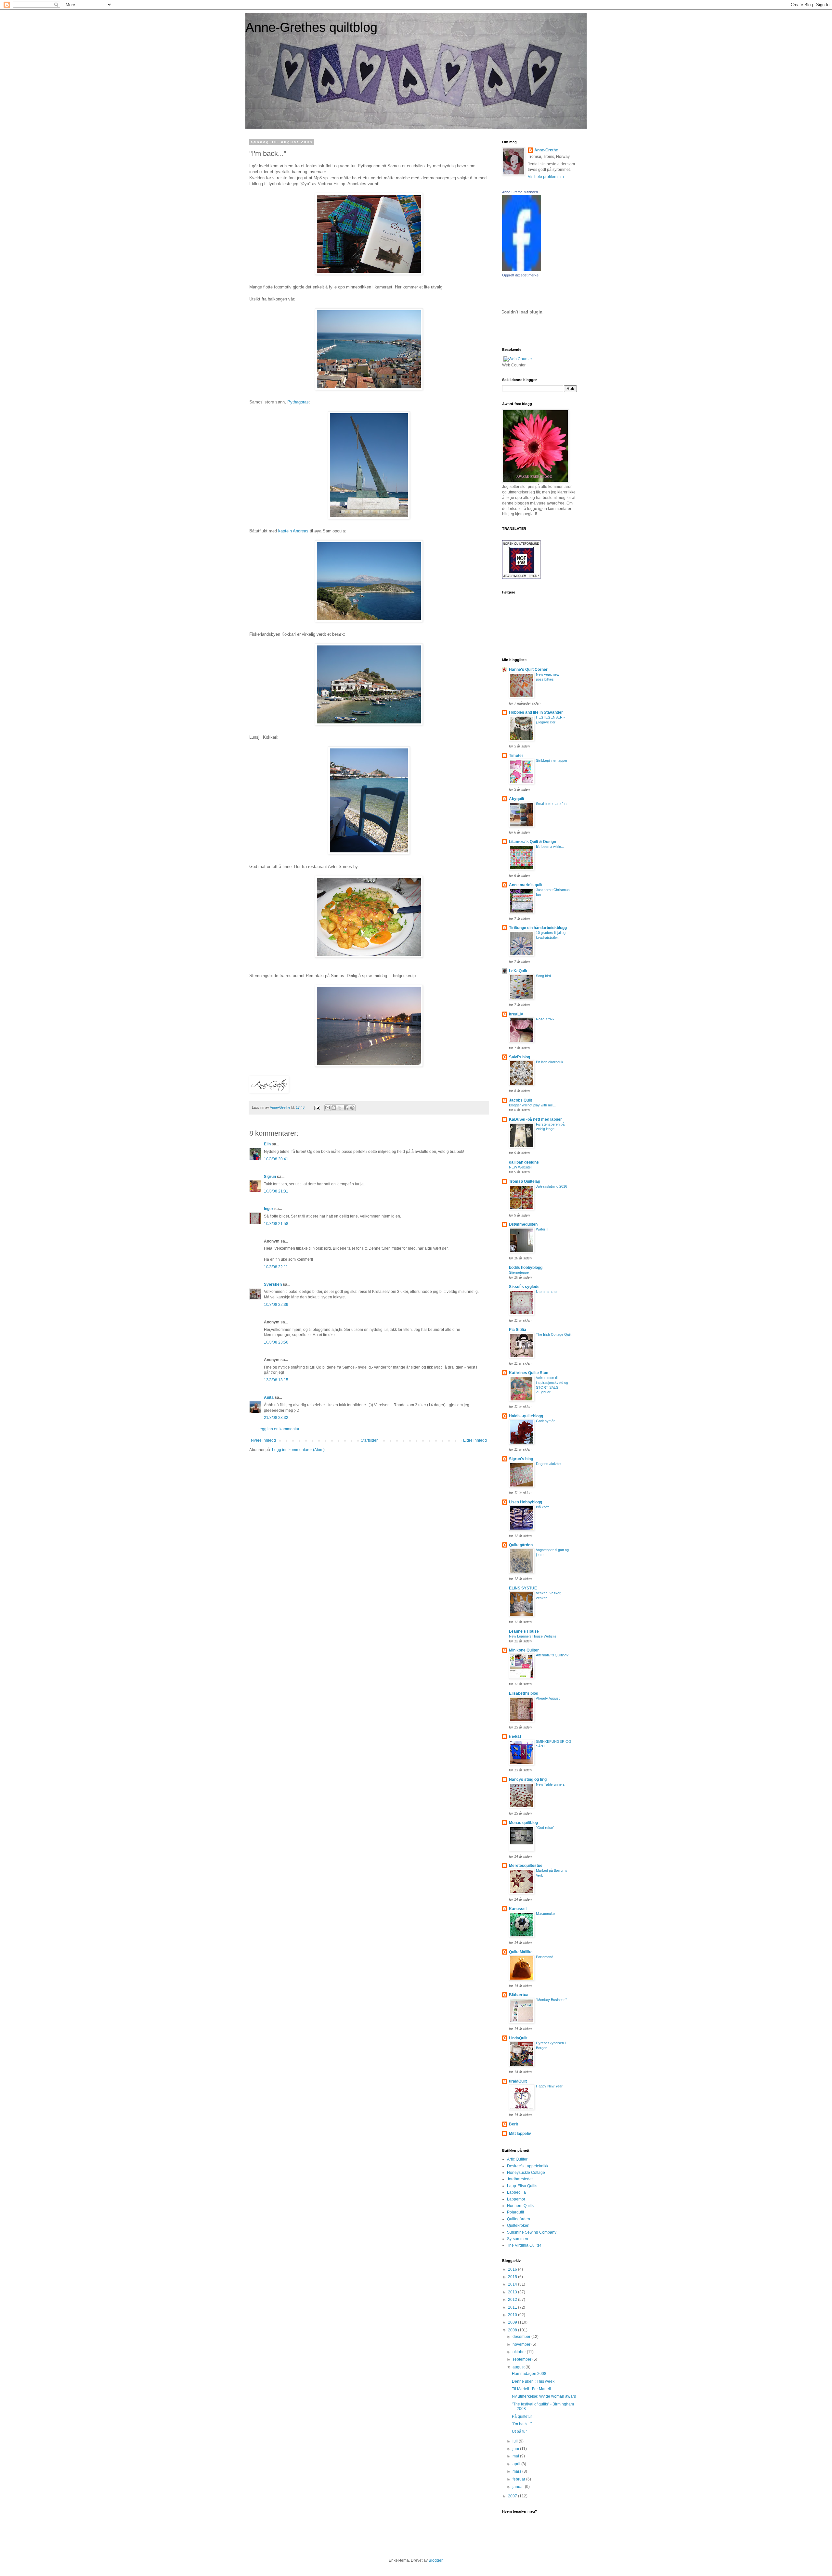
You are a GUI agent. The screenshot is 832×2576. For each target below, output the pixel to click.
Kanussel (518, 1909)
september (522, 2359)
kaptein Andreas (293, 531)
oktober (520, 2352)
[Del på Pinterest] (352, 1108)
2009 (513, 2322)
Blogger (435, 2560)
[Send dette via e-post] (328, 1108)
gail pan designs (524, 1162)
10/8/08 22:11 (276, 1267)
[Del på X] (340, 1108)
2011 (513, 2307)
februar (519, 2479)
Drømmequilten (523, 1224)
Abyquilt (517, 799)
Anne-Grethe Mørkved (520, 192)
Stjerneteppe (519, 1272)
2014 (513, 2284)
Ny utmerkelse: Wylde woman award (544, 2396)
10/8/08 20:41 (276, 1159)
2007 (513, 2496)
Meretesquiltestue (526, 1866)
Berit (513, 2124)
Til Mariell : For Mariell (531, 2389)
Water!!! (542, 1229)
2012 (513, 2300)
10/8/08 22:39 (276, 1305)
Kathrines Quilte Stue (529, 1373)
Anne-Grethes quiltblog (311, 27)
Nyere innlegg (263, 1440)
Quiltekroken (518, 2225)
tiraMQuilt (518, 2081)
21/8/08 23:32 (276, 1418)
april (517, 2464)
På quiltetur (522, 2417)
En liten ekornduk (550, 1062)
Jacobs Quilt (520, 1100)
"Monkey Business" (551, 2000)
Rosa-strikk (545, 1019)
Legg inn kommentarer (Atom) (298, 1450)
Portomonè (545, 1957)
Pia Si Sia (518, 1330)
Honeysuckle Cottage (526, 2173)
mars (517, 2471)
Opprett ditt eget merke (520, 275)
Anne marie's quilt (526, 885)
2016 (513, 2269)
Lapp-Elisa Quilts (522, 2186)
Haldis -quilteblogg (526, 1416)
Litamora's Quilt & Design (533, 842)
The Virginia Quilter (524, 2245)
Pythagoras (298, 402)
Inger (269, 1209)
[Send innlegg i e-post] (317, 1107)
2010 (513, 2315)
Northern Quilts (520, 2206)
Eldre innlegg (475, 1440)
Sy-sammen (518, 2239)
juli (516, 2441)
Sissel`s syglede (524, 1287)
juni (516, 2449)
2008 (513, 2330)
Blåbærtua (519, 1995)
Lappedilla (516, 2192)
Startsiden (370, 1440)
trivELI (515, 1737)
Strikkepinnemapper (552, 760)
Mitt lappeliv (520, 2134)
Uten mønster (547, 1292)
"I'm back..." (522, 2424)
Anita (269, 1397)
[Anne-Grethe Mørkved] (522, 270)
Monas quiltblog (523, 1823)
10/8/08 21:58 (276, 1224)
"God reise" (545, 1828)
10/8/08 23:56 (276, 1342)
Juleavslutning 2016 (552, 1186)
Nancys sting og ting (528, 1779)
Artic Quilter (517, 2159)
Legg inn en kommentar (278, 1429)
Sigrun (270, 1177)
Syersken (273, 1284)
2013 (513, 2292)
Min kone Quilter (524, 1650)
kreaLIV (516, 1014)
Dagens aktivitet (549, 1464)
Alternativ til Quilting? (552, 1655)
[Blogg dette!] (334, 1108)
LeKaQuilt (518, 971)
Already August (548, 1698)
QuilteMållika (521, 1952)
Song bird (543, 976)
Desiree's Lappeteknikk (528, 2166)
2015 (513, 2277)
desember (522, 2337)
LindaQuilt (518, 2038)
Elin (267, 1144)
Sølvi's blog (520, 1057)
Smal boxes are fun (551, 804)
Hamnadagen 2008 (529, 2374)
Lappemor (516, 2199)
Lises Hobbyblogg (526, 1502)
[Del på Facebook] (346, 1108)
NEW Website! (520, 1167)
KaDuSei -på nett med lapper (535, 1119)
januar (519, 2487)
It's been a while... (550, 847)
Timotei (516, 756)
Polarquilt (515, 2212)
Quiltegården (521, 1545)
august (519, 2367)
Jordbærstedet (520, 2179)
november (522, 2344)
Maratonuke (545, 1914)
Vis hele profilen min (546, 177)
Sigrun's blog (521, 1459)
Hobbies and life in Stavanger (536, 712)
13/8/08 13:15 (276, 1380)
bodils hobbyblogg (526, 1268)
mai (516, 2456)
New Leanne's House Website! (533, 1636)
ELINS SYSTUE (523, 1588)
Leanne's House (524, 1631)
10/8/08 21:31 (276, 1191)
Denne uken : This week (533, 2381)
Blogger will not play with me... (532, 1105)
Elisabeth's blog (524, 1693)
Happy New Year (549, 2086)
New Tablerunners (550, 1784)
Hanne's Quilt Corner (528, 670)
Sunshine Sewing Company (532, 2232)
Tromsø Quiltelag (525, 1181)
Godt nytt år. (546, 1421)
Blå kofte (543, 1507)
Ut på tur (519, 2431)
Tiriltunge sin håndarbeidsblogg (538, 928)
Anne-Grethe (546, 150)
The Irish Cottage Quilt (554, 1334)
